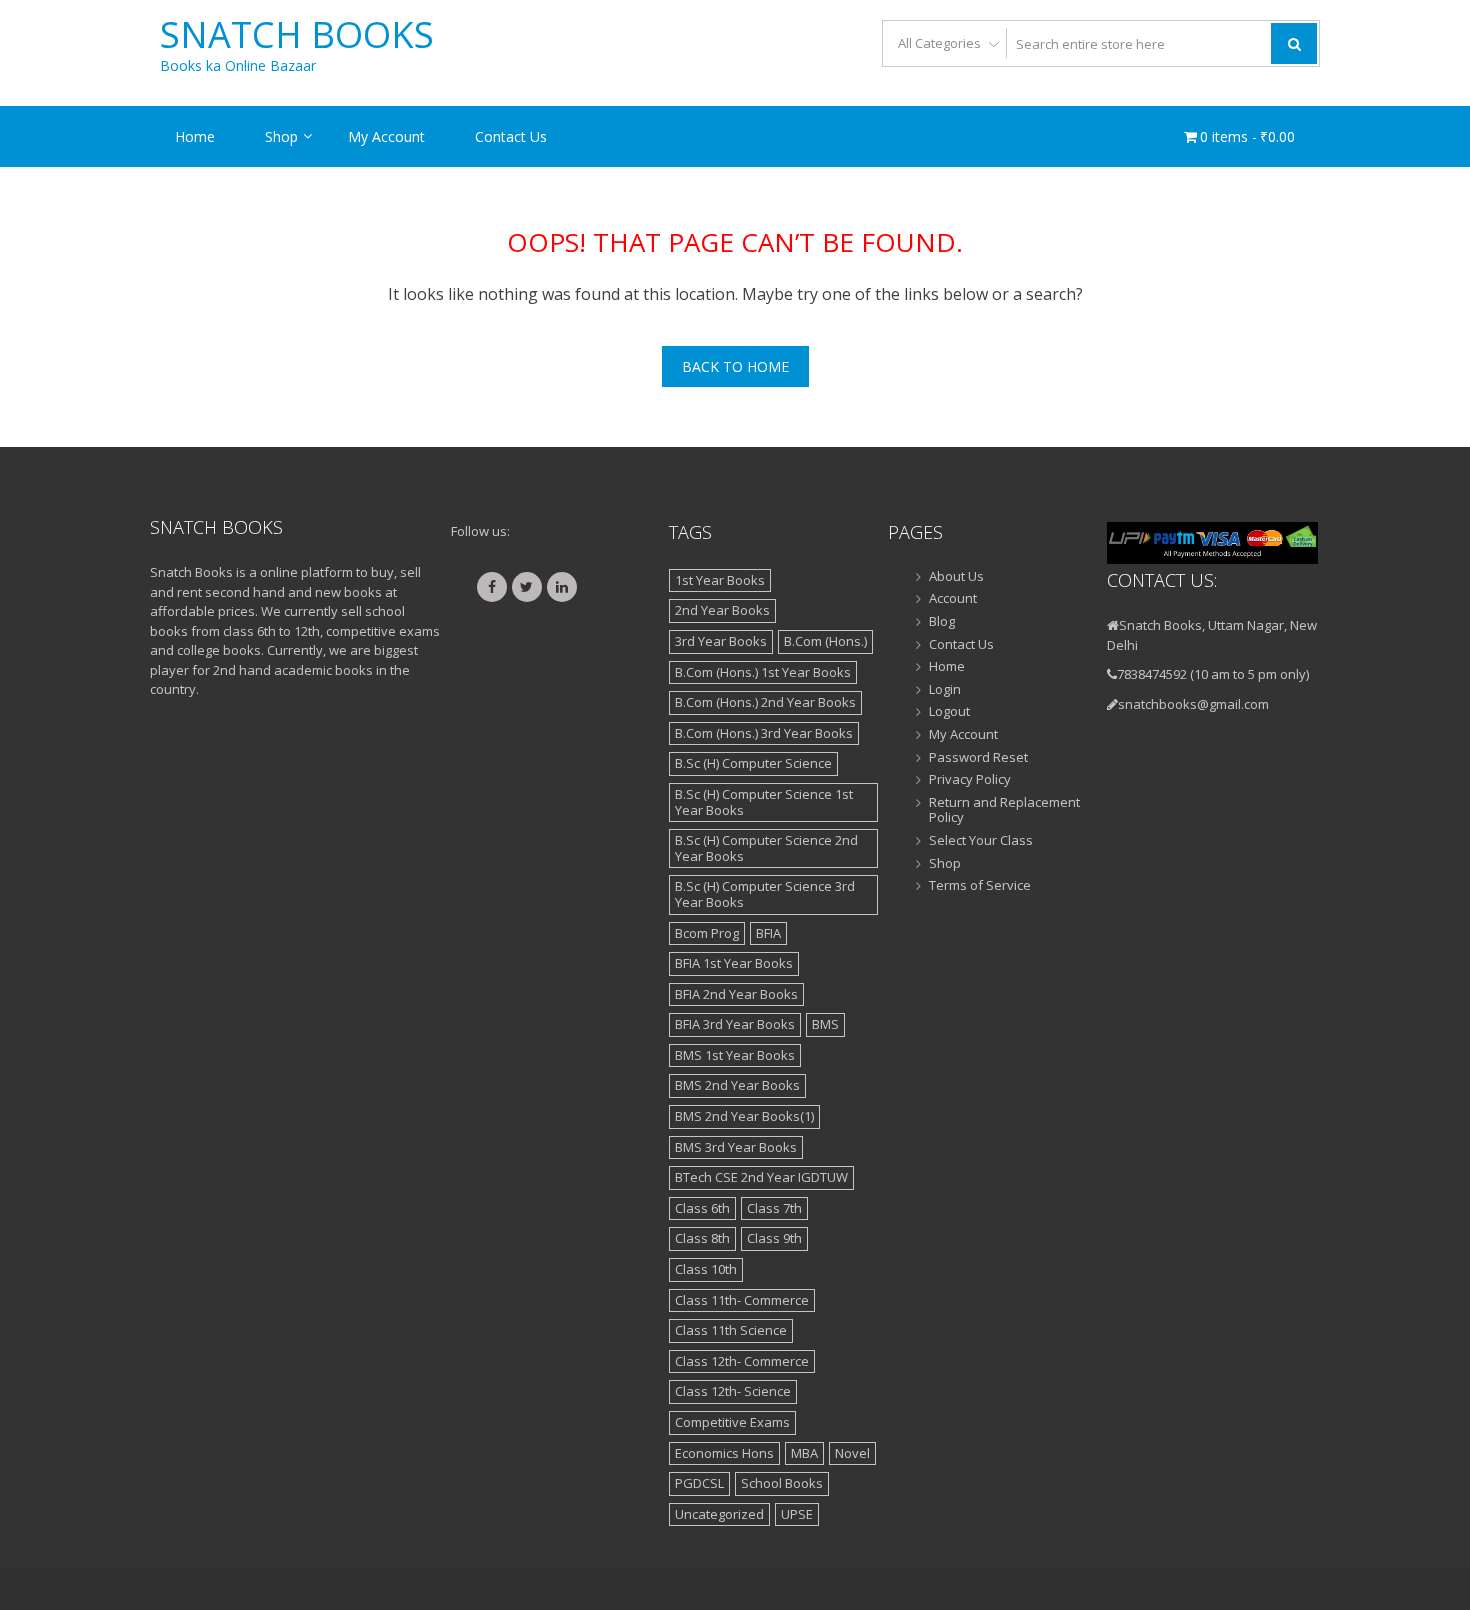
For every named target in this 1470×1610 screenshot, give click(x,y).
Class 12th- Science (733, 1391)
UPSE (797, 1514)
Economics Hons (724, 1453)
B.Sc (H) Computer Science (753, 763)
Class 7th (774, 1208)
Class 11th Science (731, 1330)
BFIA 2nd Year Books (736, 994)
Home (195, 136)
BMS (825, 1024)
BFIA (768, 933)
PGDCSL (699, 1483)
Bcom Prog (707, 933)
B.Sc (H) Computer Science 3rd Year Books (765, 894)
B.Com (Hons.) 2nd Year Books (765, 702)
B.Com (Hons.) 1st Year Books (763, 672)
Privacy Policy (970, 780)
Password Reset (978, 758)
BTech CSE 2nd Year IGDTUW (761, 1177)
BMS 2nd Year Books (737, 1085)
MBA (804, 1453)
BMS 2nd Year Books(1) (744, 1116)
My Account (386, 136)
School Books (782, 1483)
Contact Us (511, 136)
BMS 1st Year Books (735, 1055)
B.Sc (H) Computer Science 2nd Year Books (766, 848)
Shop (281, 136)
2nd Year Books (722, 610)
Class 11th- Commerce (742, 1300)
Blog (942, 622)
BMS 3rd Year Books (736, 1147)
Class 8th (702, 1238)
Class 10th (706, 1269)
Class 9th (774, 1238)
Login (945, 690)
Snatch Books (297, 35)
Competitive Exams (732, 1422)
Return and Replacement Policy (1004, 810)
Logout (949, 712)
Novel (852, 1453)
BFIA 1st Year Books (734, 963)
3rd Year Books (721, 641)
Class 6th (702, 1208)
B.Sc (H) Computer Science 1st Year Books (764, 802)
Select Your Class (981, 841)
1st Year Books (720, 580)
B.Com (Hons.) (825, 641)
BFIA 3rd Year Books (735, 1024)
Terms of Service (980, 886)
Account (953, 599)
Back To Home (735, 366)
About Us (956, 577)
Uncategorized (719, 1514)
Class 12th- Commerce (742, 1361)
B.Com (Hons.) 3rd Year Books (764, 733)
